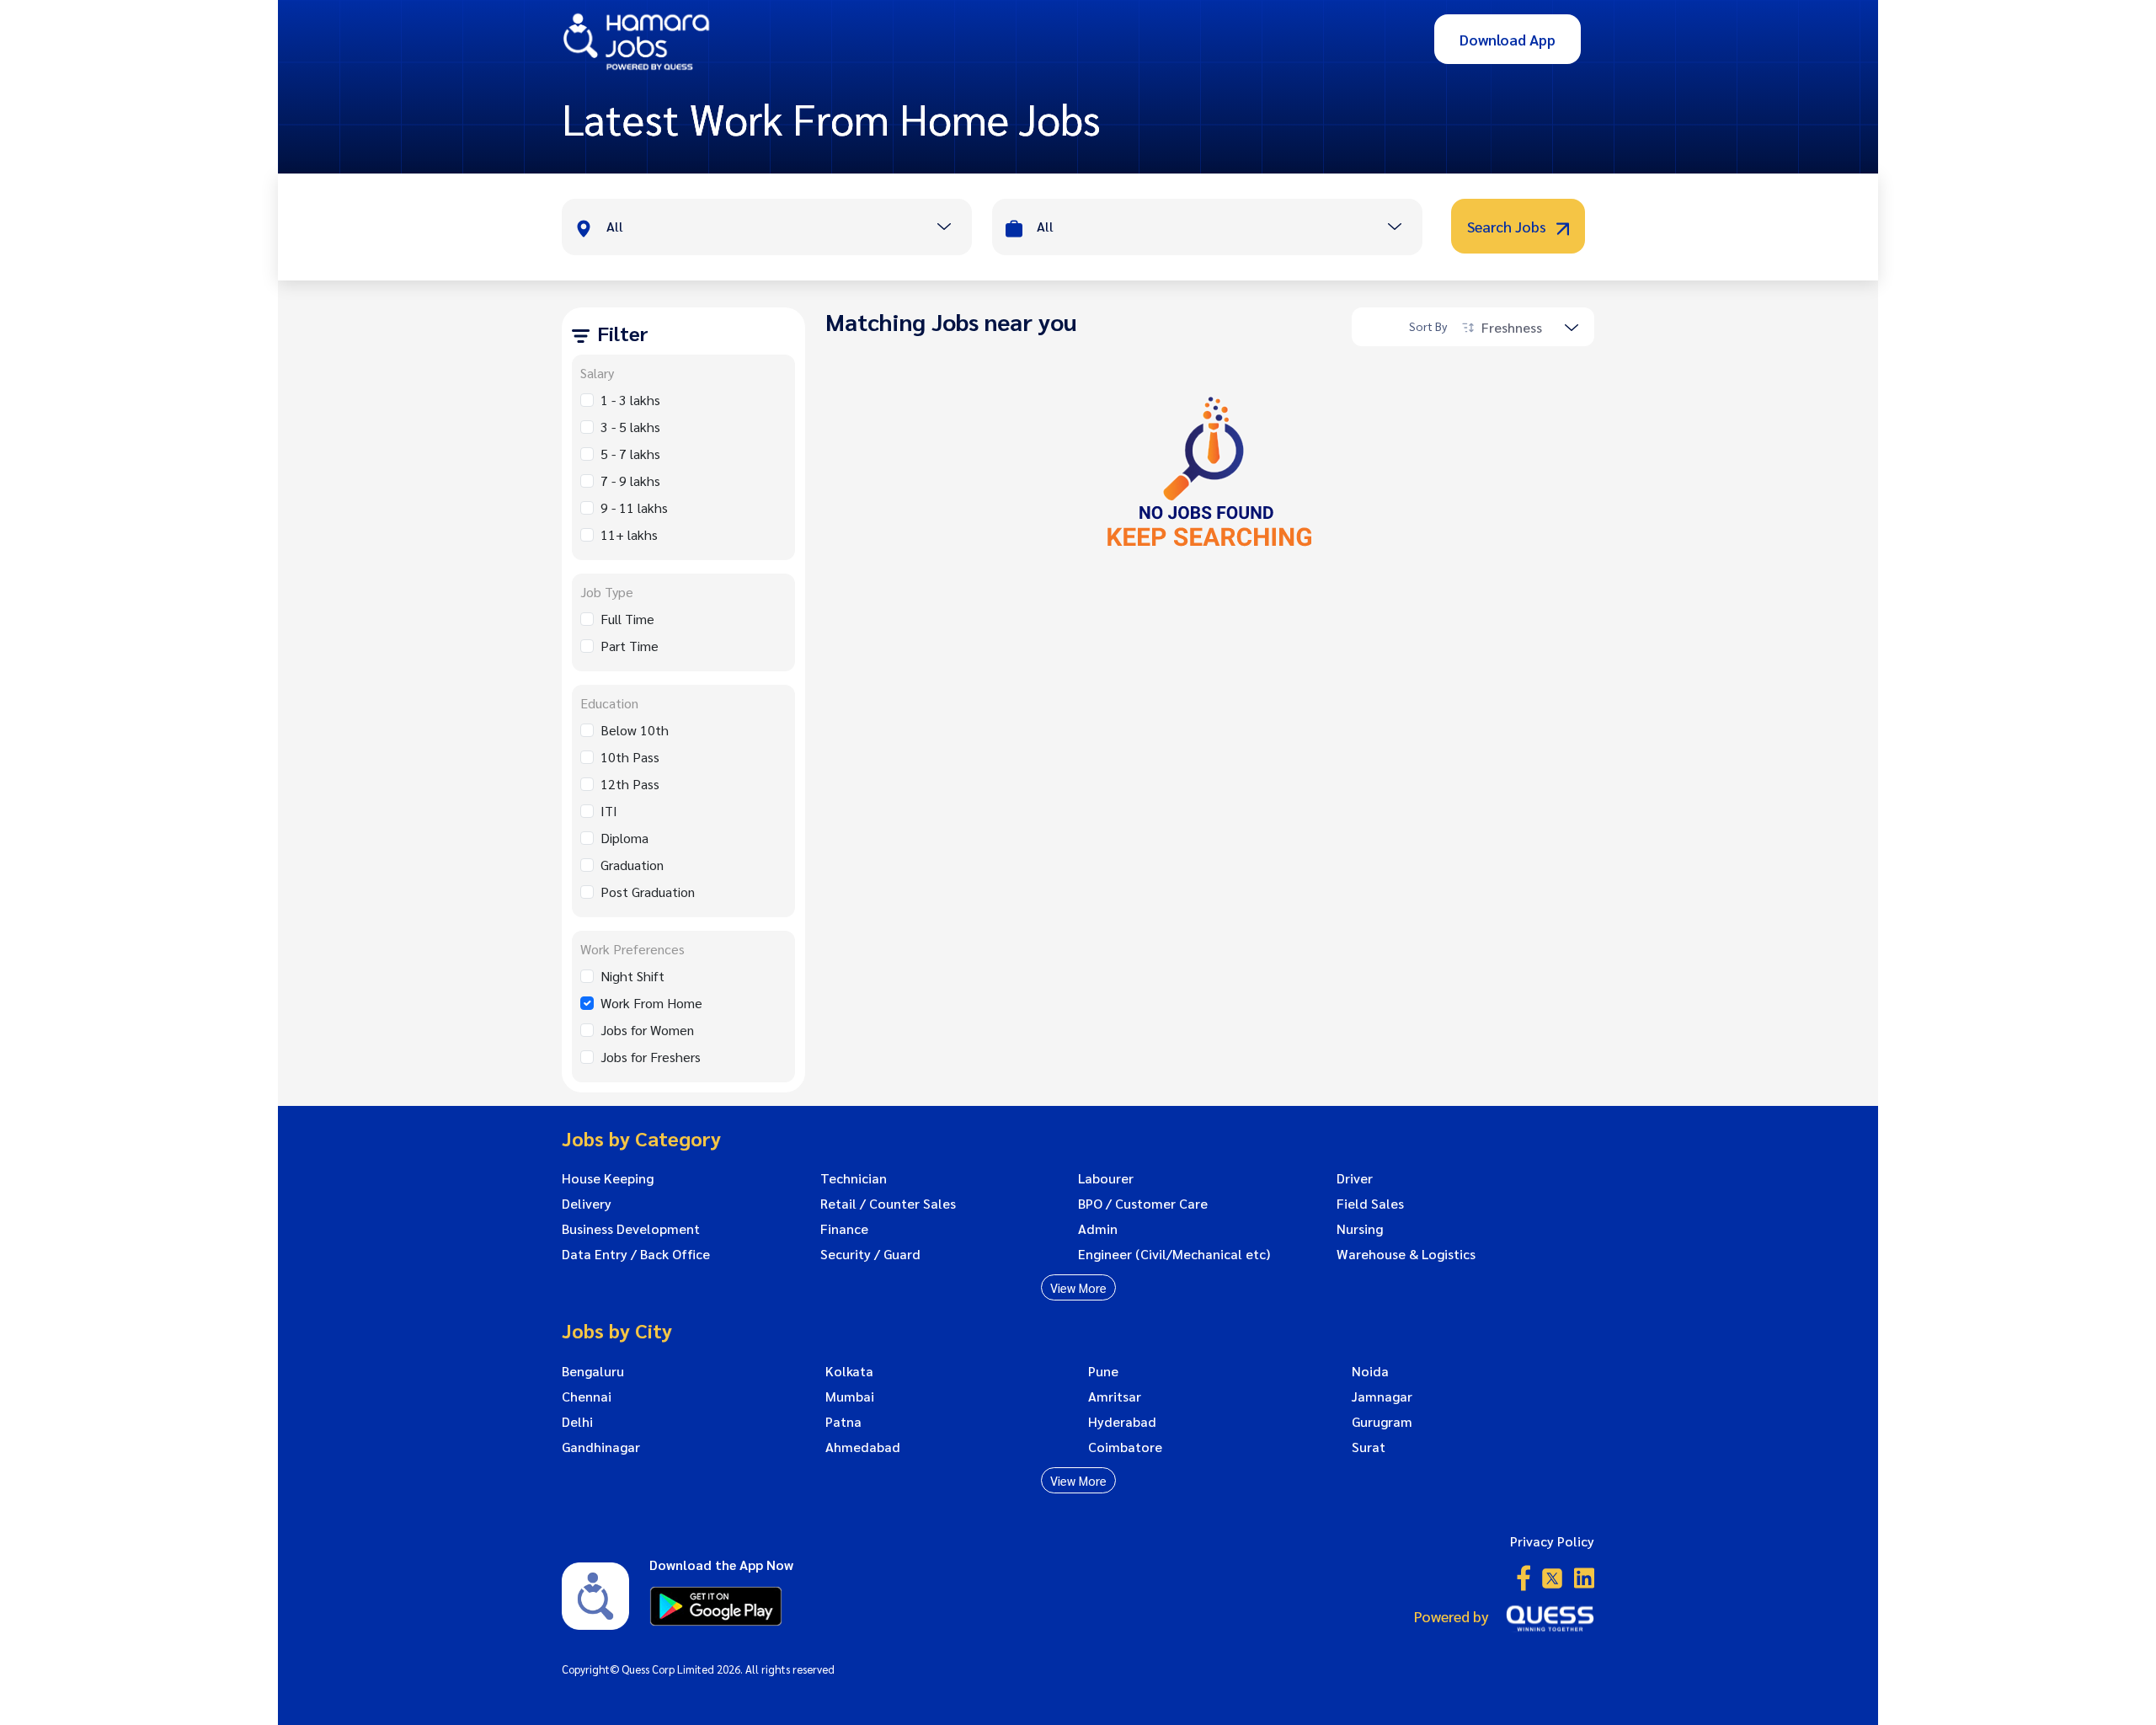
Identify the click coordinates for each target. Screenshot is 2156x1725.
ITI (609, 811)
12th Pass (630, 784)
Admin (1098, 1229)
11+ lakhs (629, 534)
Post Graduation (648, 892)
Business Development (631, 1229)
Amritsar (1115, 1397)
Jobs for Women (647, 1030)
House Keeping (608, 1178)
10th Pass (630, 757)
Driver (1355, 1178)
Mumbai (850, 1397)
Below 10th (635, 730)
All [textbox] (615, 226)
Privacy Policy (1552, 1541)
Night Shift (632, 976)
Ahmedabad (863, 1447)
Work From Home (651, 1003)
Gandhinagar (601, 1447)
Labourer (1106, 1178)
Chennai (587, 1397)
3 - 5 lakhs (630, 427)
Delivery (587, 1204)
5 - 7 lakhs (630, 454)
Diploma (624, 838)
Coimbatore (1125, 1447)
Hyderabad (1122, 1422)
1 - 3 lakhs (630, 400)
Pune (1103, 1371)
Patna (843, 1422)
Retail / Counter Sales (888, 1204)
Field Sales (1370, 1204)
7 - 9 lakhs (630, 481)
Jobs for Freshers (651, 1057)
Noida (1370, 1371)
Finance (844, 1229)
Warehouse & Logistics (1406, 1254)
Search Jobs (1508, 226)
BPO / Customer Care (1143, 1204)
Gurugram (1382, 1422)
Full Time (627, 619)
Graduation (632, 865)
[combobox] (789, 228)
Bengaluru (593, 1371)
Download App (1508, 39)
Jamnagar (1382, 1397)
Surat (1369, 1447)
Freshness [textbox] (1512, 327)
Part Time (630, 646)
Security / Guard (870, 1254)
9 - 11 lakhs (634, 507)
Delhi (577, 1422)
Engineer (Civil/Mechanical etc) (1174, 1254)
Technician (854, 1178)
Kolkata (849, 1371)
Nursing (1360, 1229)
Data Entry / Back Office (636, 1254)
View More (1078, 1287)
